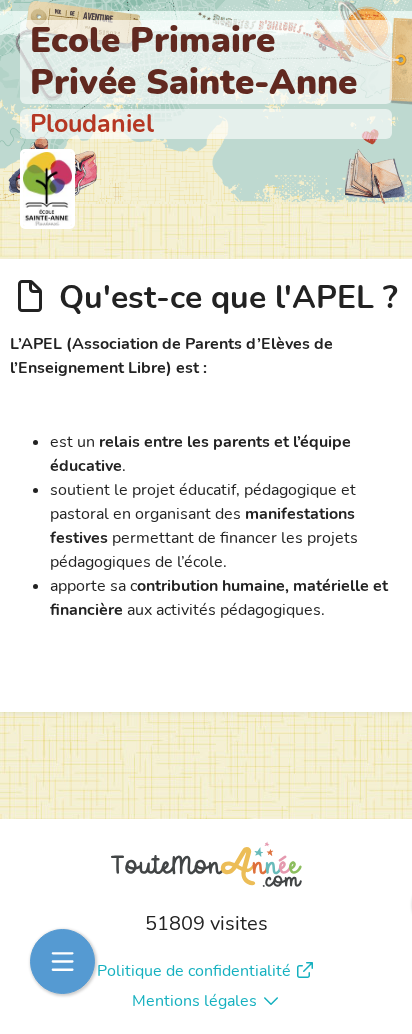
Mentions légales (194, 1001)
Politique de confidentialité (194, 971)
